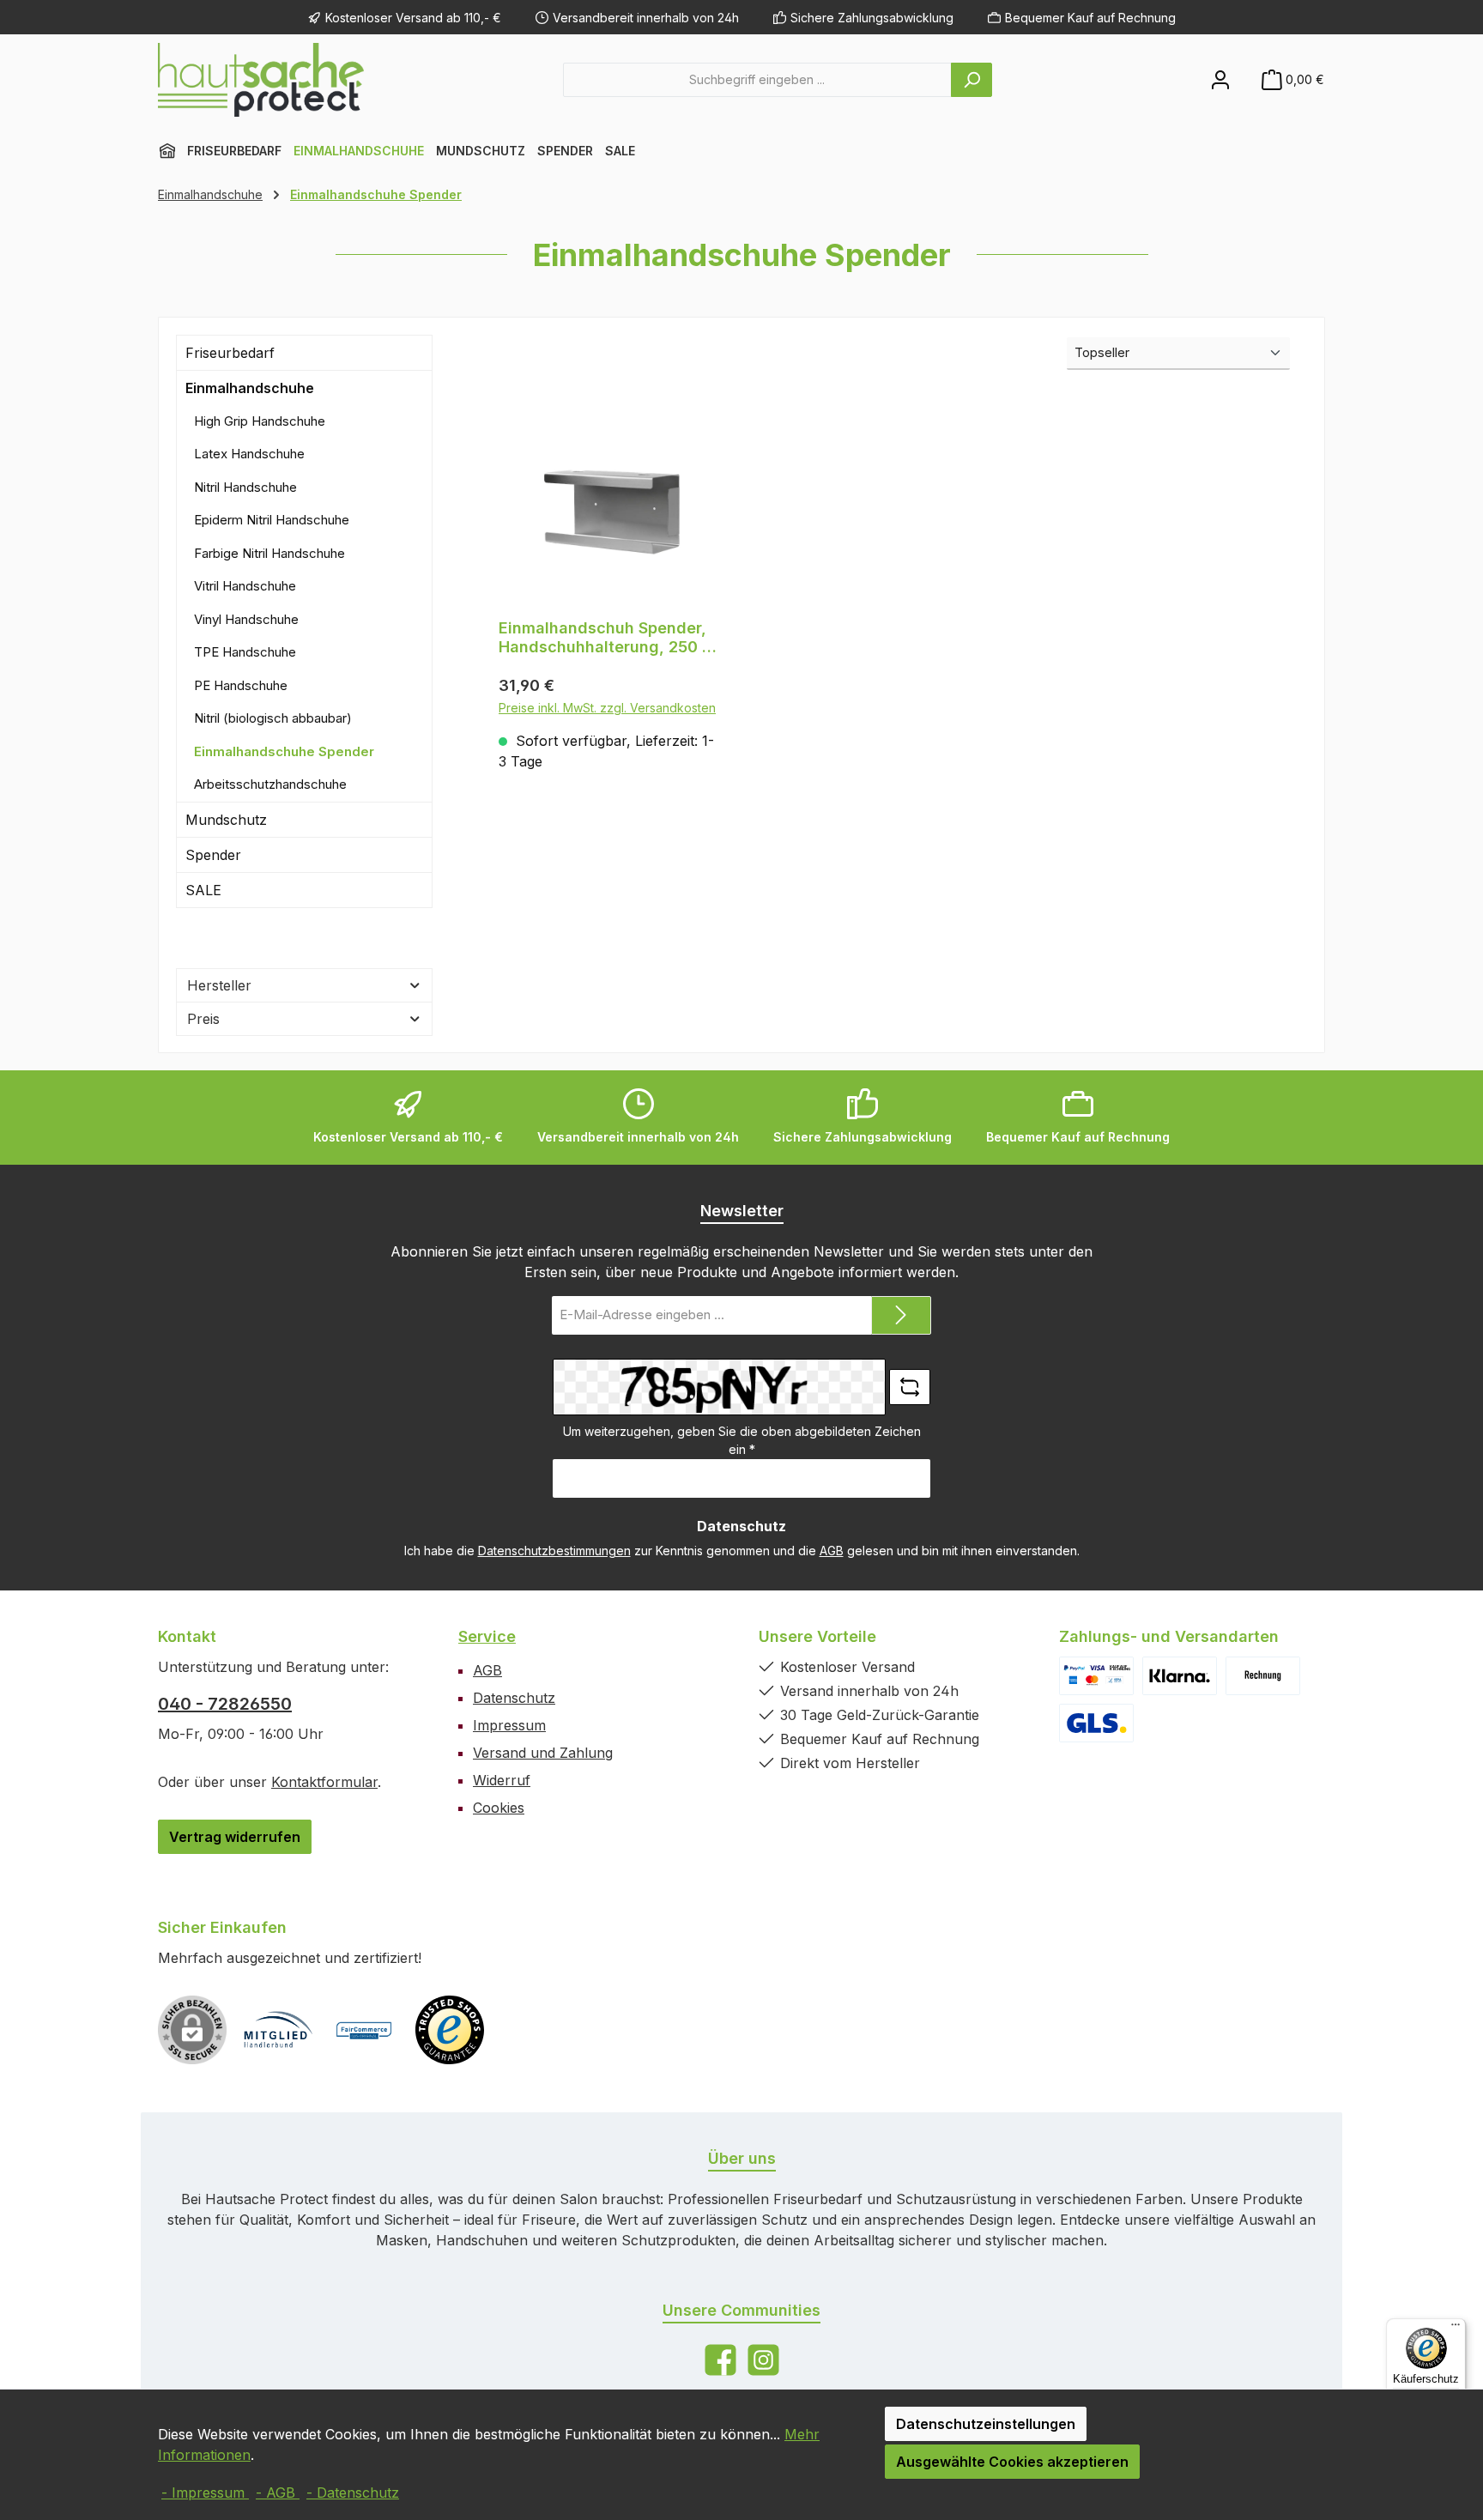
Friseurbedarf (230, 353)
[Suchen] (972, 80)
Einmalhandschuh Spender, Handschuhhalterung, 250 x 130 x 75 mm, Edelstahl (605, 638)
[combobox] (757, 80)
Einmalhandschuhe (250, 388)
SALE (203, 890)
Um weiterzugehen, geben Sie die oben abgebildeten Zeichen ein (742, 1440)
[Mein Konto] (1220, 79)
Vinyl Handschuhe (246, 619)
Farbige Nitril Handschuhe (269, 553)
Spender (213, 855)
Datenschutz (514, 1698)
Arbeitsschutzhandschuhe (270, 784)
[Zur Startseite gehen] (261, 80)
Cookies (499, 1808)
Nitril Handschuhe (245, 487)
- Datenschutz (353, 2493)
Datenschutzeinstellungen (986, 2424)
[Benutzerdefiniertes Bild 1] (1096, 1676)
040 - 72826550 (225, 1704)
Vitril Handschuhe (245, 586)
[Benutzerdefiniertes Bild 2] (1180, 1676)
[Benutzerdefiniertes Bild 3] (1263, 1676)
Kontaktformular (324, 1782)
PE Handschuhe (241, 685)
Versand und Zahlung (543, 1753)
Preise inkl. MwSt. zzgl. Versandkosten (607, 708)
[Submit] (901, 1315)
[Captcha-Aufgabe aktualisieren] (910, 1387)
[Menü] (1456, 2329)
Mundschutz (226, 820)
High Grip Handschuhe (260, 421)
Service (487, 1636)
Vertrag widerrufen (235, 1837)
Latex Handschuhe (249, 454)
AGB (832, 1551)
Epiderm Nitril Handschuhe (272, 520)
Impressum (509, 1725)
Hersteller (219, 985)
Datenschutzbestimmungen (554, 1551)
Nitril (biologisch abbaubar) (273, 718)
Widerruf (502, 1780)
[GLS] (1096, 1723)
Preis (203, 1019)
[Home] (167, 151)
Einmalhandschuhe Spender (284, 751)
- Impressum (205, 2493)
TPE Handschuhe (245, 652)
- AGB (278, 2493)
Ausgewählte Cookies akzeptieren (1012, 2462)
